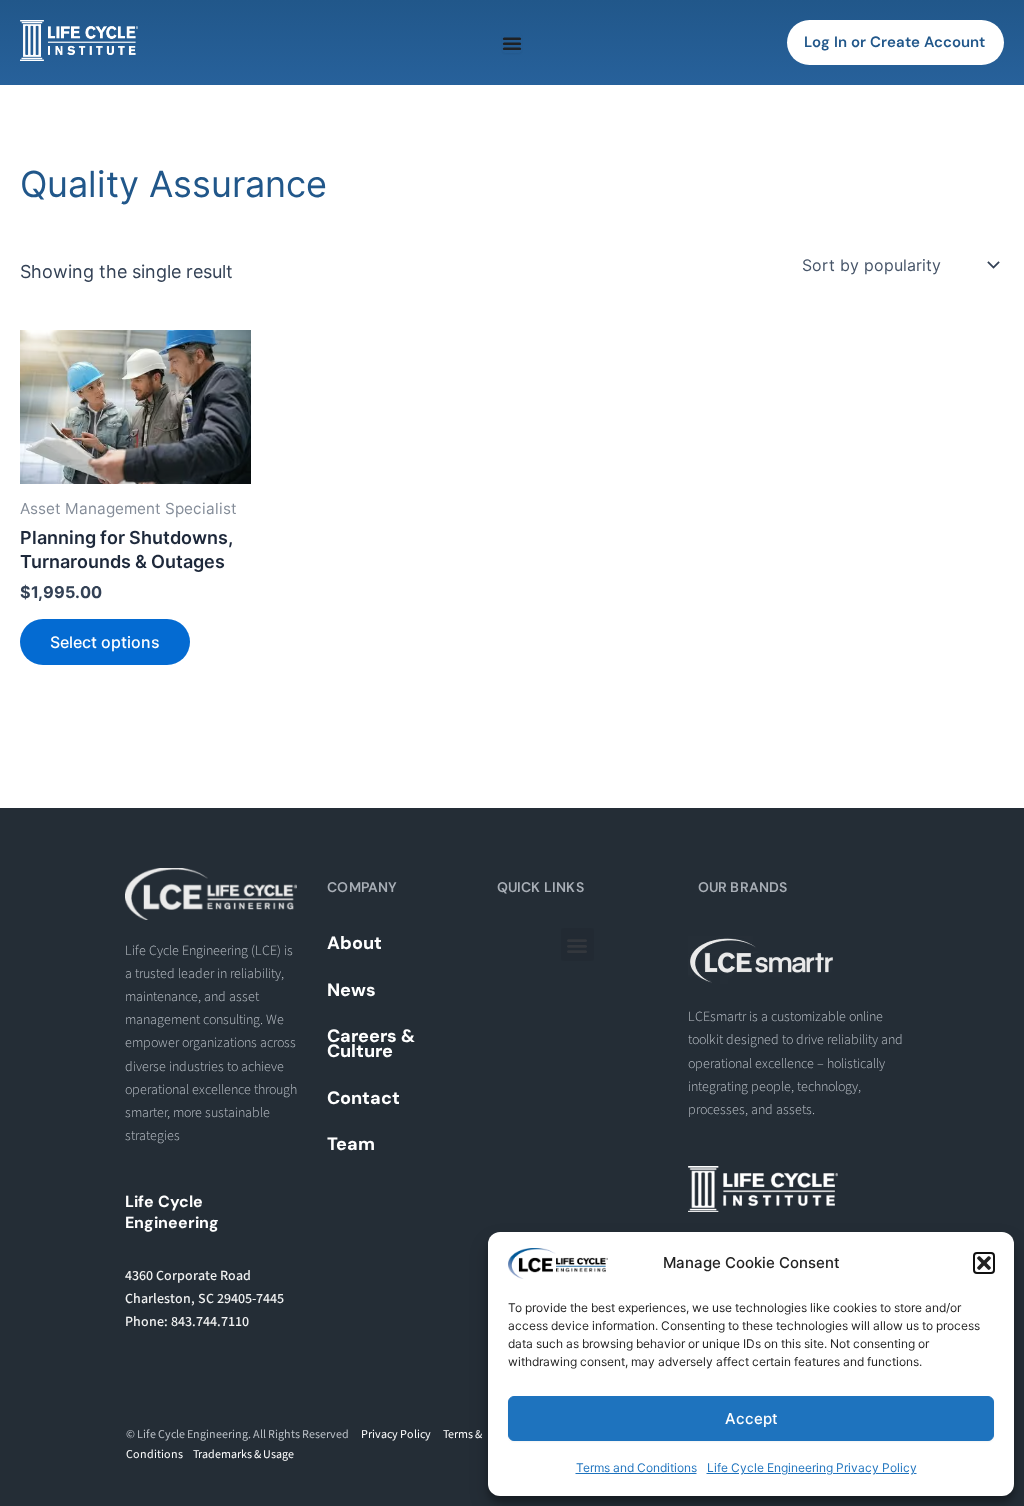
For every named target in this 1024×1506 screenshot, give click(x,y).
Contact (363, 1098)
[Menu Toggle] (512, 43)
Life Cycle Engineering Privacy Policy (812, 1467)
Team (351, 1144)
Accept (751, 1418)
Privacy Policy (396, 1434)
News (351, 990)
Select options (105, 642)
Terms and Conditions (636, 1467)
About (354, 943)
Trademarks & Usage (243, 1454)
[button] (984, 1263)
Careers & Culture (371, 1043)
